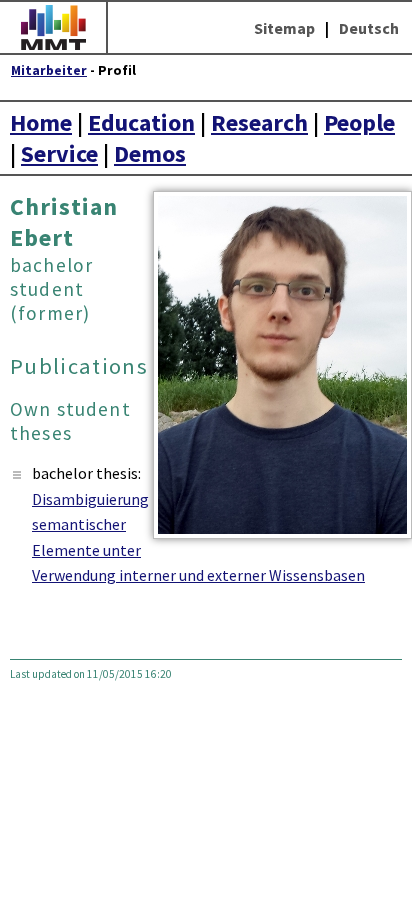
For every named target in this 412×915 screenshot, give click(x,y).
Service (59, 153)
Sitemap (284, 28)
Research (259, 122)
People (359, 122)
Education (141, 122)
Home (41, 122)
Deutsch (369, 28)
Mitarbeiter (49, 70)
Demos (150, 153)
